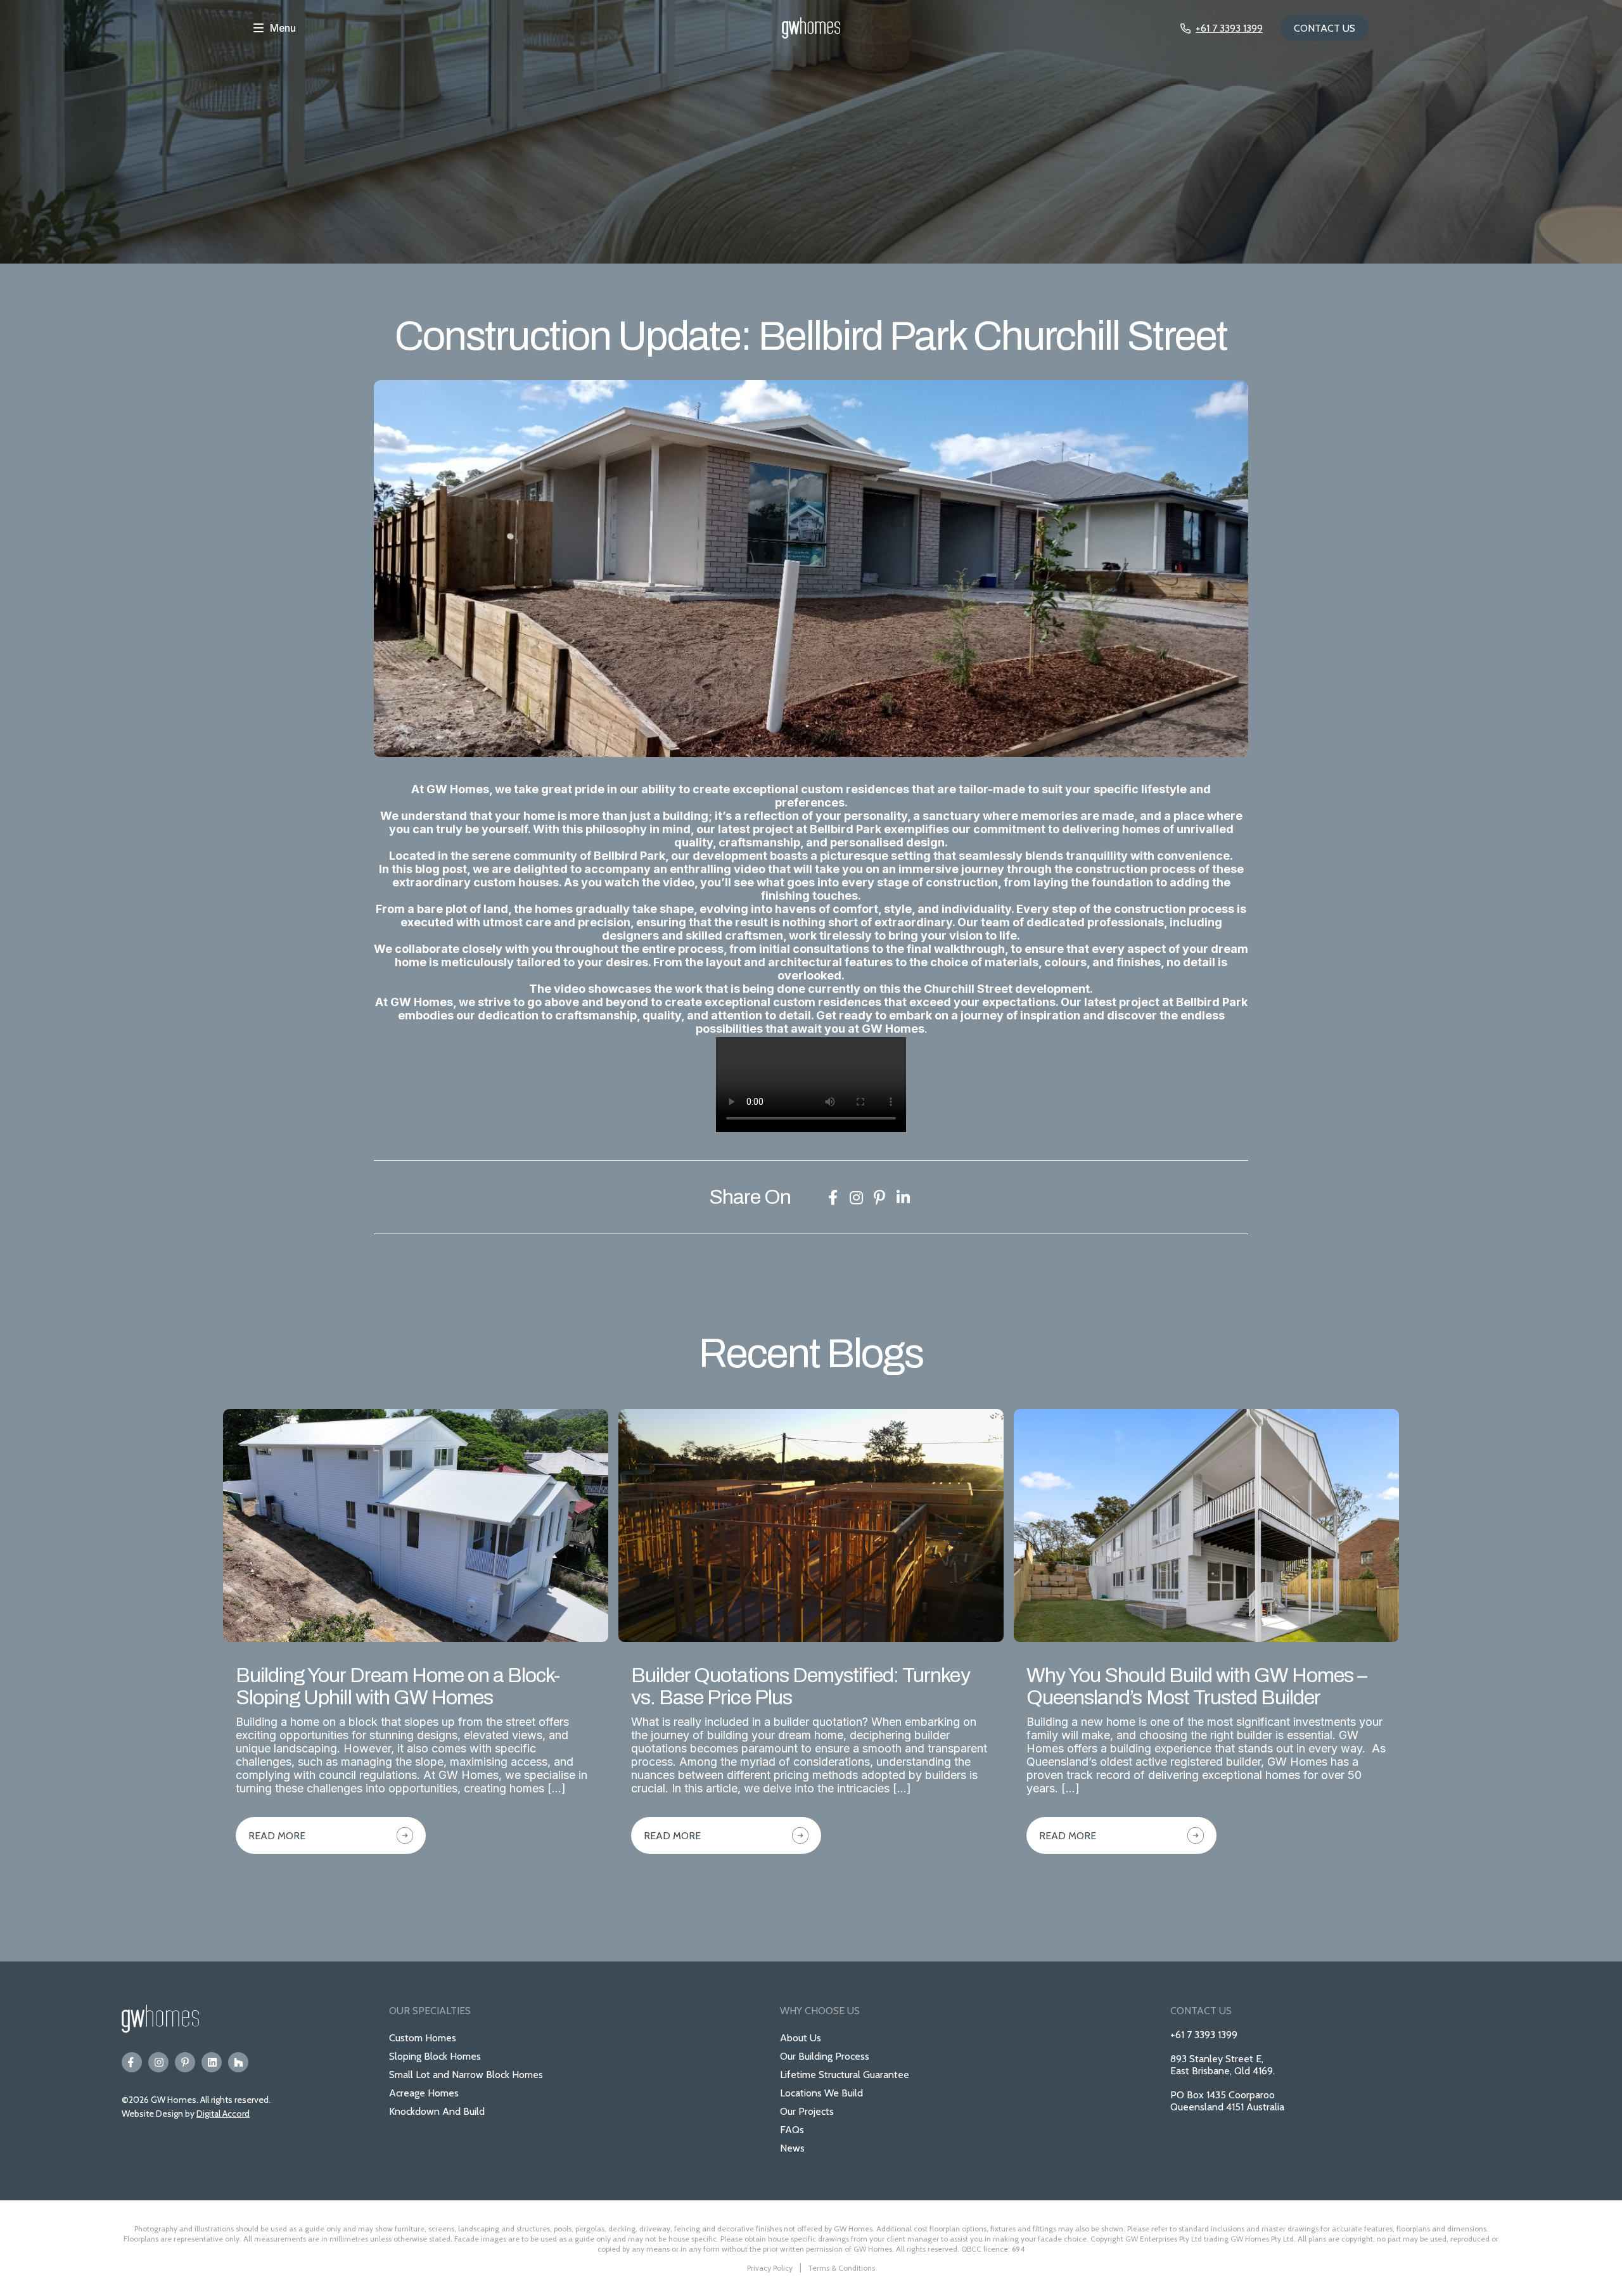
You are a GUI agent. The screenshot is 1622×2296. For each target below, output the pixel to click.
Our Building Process (825, 2056)
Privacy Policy (770, 2268)
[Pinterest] (185, 2062)
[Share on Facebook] (833, 1197)
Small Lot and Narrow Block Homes (466, 2075)
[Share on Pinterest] (879, 1197)
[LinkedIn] (212, 2062)
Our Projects (807, 2111)
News (792, 2148)
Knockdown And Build (437, 2111)
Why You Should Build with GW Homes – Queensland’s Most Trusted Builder (1197, 1687)
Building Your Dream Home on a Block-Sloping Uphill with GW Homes (398, 1687)
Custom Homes (423, 2038)
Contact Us (1325, 28)
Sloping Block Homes (435, 2056)
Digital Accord (223, 2114)
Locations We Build (821, 2093)
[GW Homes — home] (811, 29)
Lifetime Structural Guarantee (845, 2075)
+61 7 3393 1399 (1204, 2035)
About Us (801, 2038)
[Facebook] (132, 2062)
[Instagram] (158, 2062)
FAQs (792, 2130)
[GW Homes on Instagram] (856, 1197)
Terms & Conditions (841, 2268)
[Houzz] (238, 2062)
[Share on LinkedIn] (903, 1197)
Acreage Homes (424, 2093)
